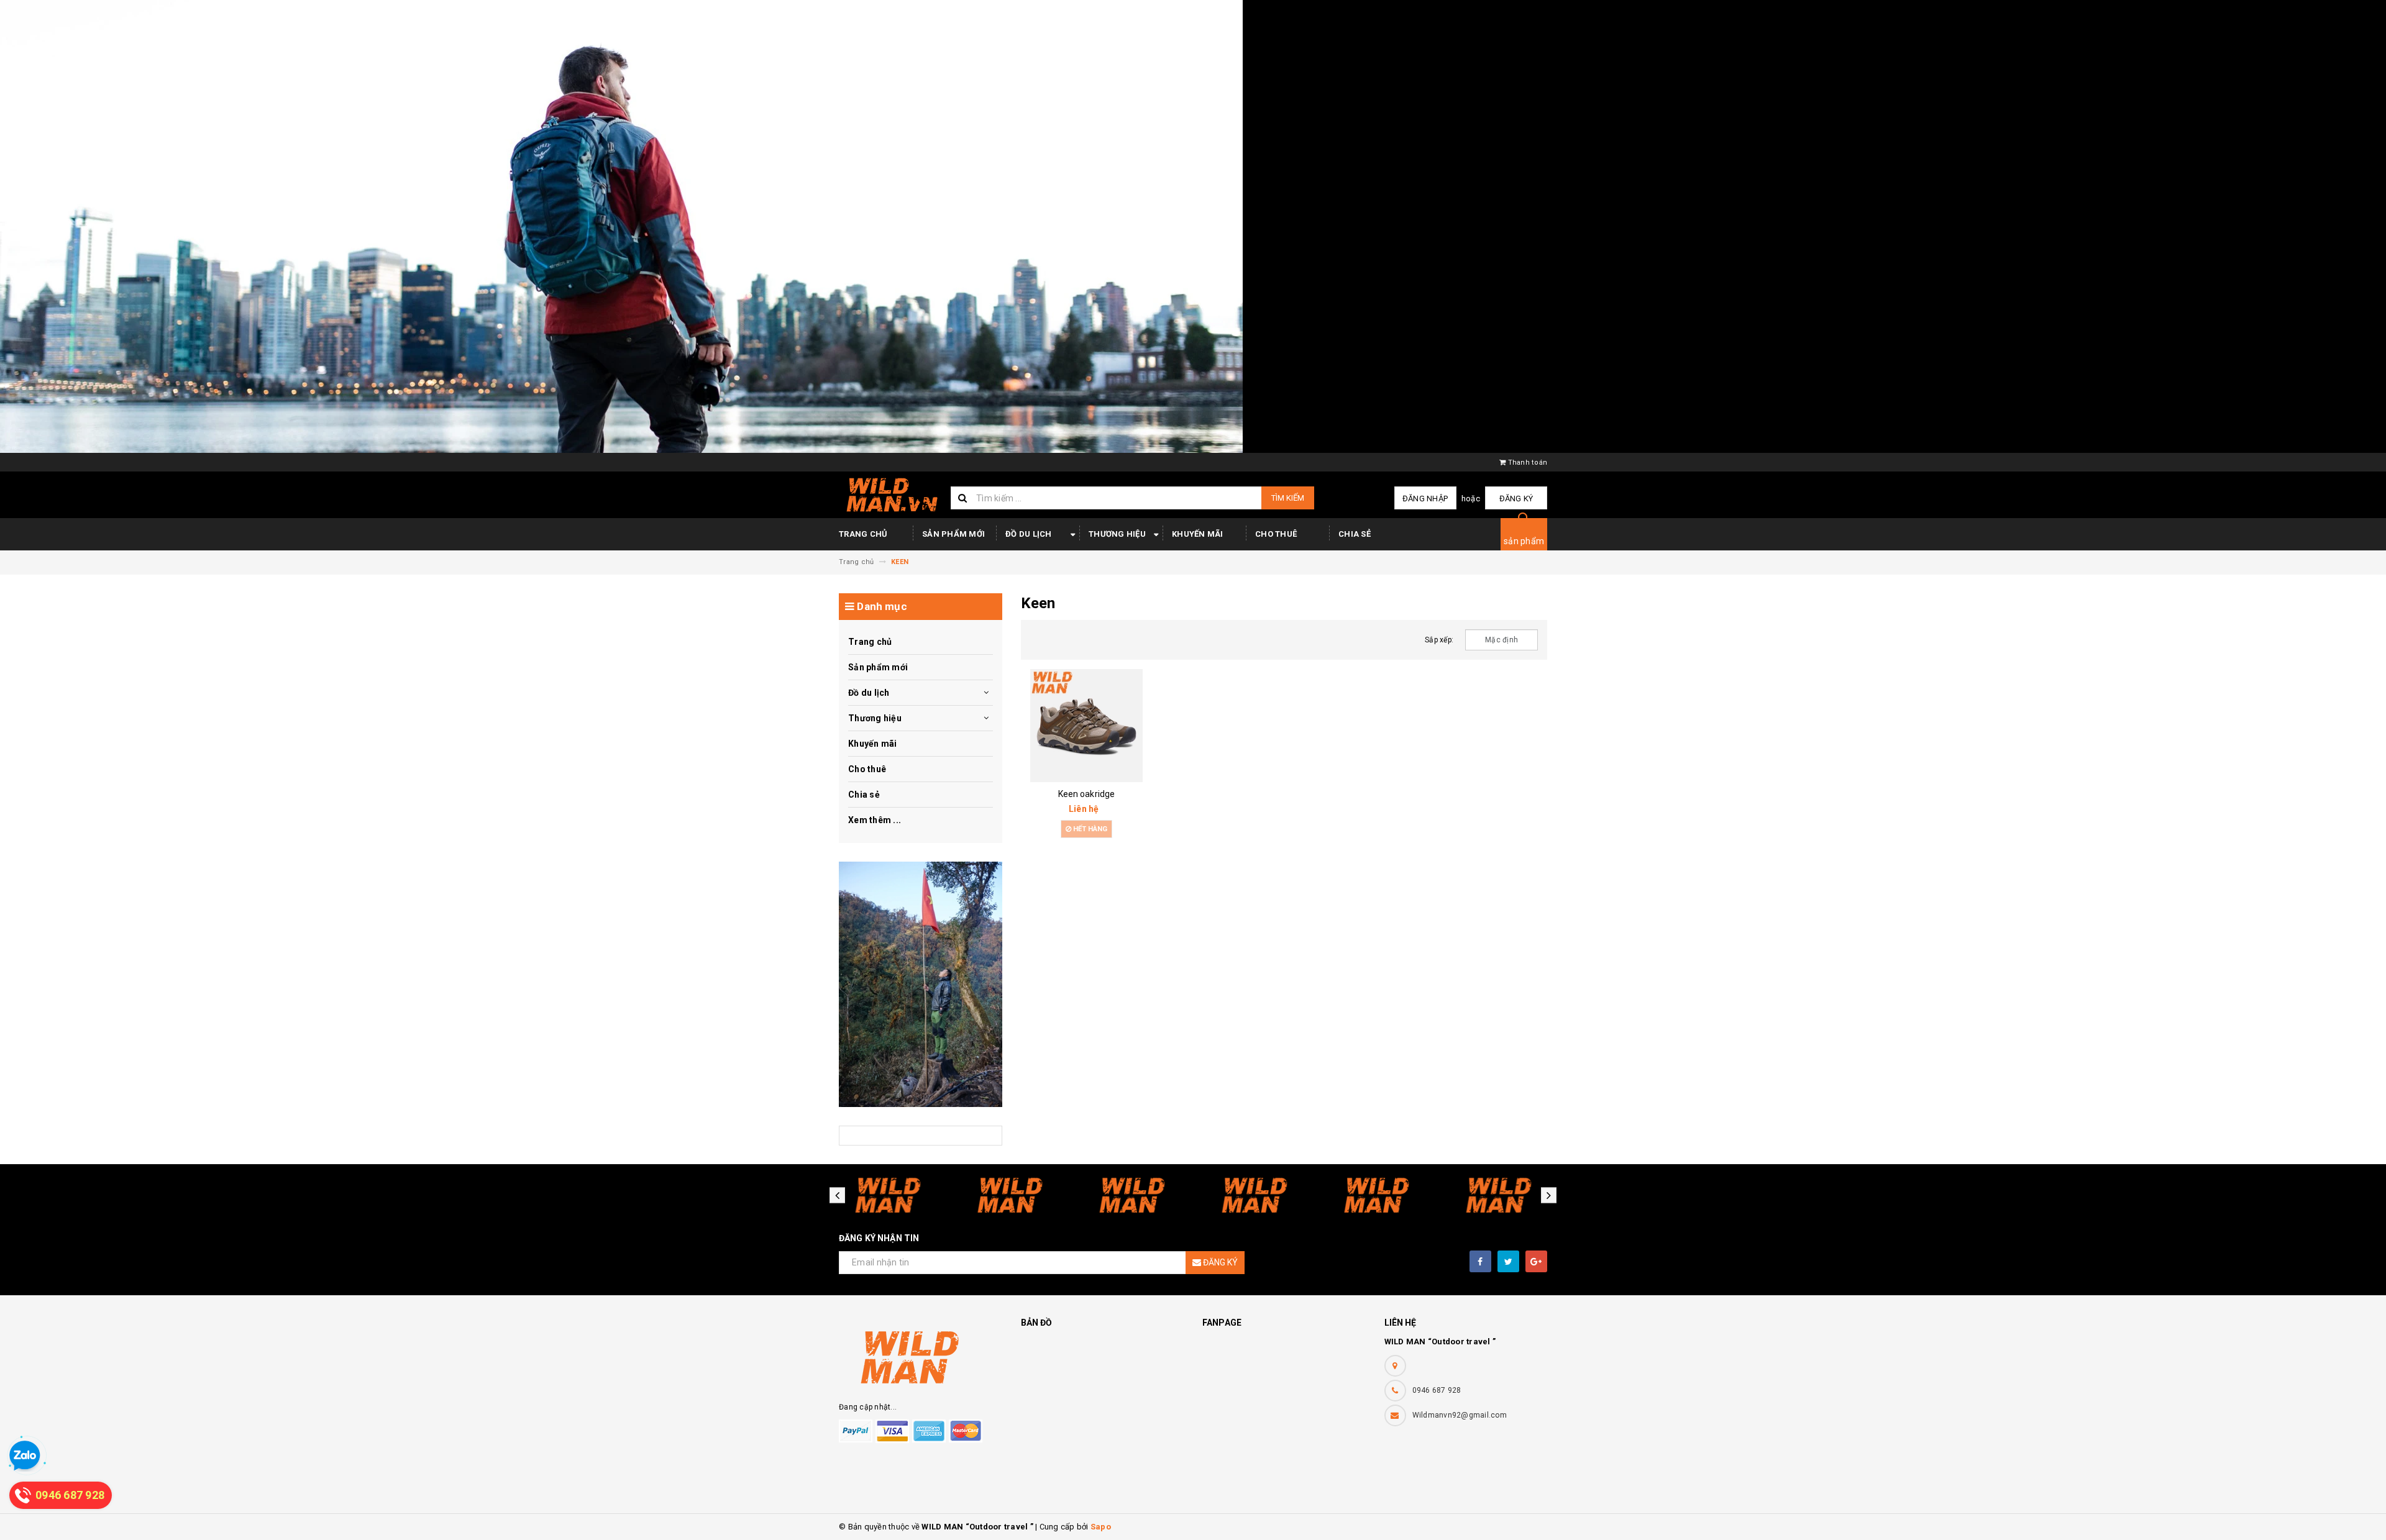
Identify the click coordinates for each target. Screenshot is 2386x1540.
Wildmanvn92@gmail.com (1460, 1415)
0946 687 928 (1437, 1390)
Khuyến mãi (1198, 534)
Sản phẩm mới (953, 534)
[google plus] (1536, 1261)
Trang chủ (863, 534)
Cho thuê (1276, 534)
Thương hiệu (1117, 534)
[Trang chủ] (890, 494)
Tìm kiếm (1288, 498)
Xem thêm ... (875, 820)
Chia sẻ (1355, 534)
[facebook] (1480, 1261)
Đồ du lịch (1029, 534)
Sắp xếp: (1439, 640)
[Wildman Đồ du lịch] (921, 984)
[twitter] (1508, 1261)
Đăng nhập (1425, 499)
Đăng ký (1516, 499)
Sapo (1101, 1527)
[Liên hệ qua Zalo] (25, 1456)
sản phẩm (1524, 541)
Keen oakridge (1087, 794)
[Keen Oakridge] (1087, 726)
